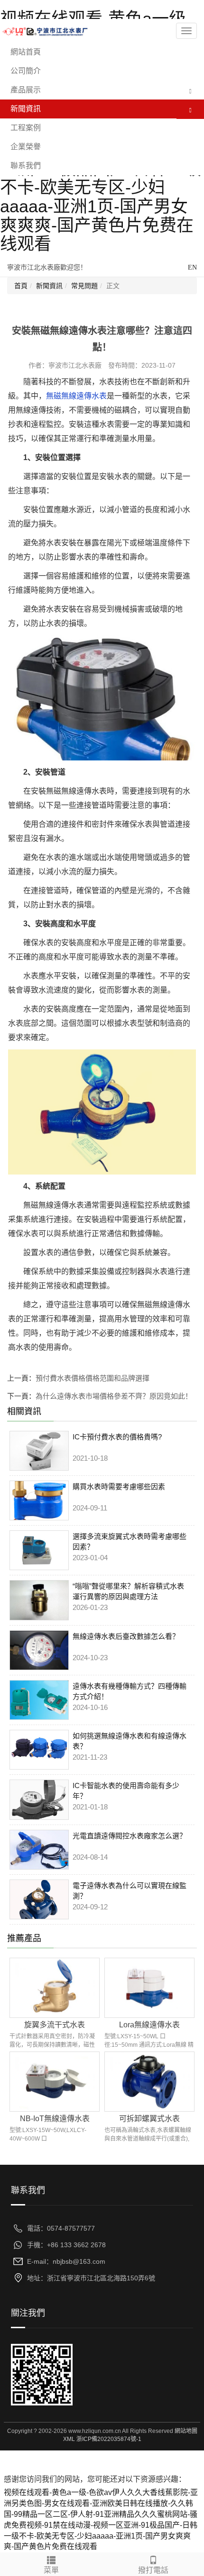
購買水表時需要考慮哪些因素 (119, 1487)
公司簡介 (26, 71)
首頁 (21, 286)
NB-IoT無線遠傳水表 (55, 2119)
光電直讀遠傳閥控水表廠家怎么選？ (130, 1836)
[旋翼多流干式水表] (55, 1987)
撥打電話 (153, 2570)
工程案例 (26, 128)
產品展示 (26, 90)
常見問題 (84, 286)
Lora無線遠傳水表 (149, 2025)
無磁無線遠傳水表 (76, 396)
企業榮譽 (26, 147)
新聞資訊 (26, 109)
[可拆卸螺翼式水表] (149, 2081)
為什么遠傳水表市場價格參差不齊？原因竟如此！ (114, 1396)
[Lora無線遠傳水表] (149, 1987)
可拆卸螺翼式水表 (149, 2119)
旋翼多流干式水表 (55, 2025)
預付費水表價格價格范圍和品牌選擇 (93, 1378)
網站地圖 (186, 2431)
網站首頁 (26, 52)
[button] (190, 90)
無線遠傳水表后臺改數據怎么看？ (126, 1636)
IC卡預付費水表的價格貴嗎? (117, 1437)
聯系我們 (26, 166)
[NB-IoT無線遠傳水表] (55, 2081)
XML (69, 2439)
